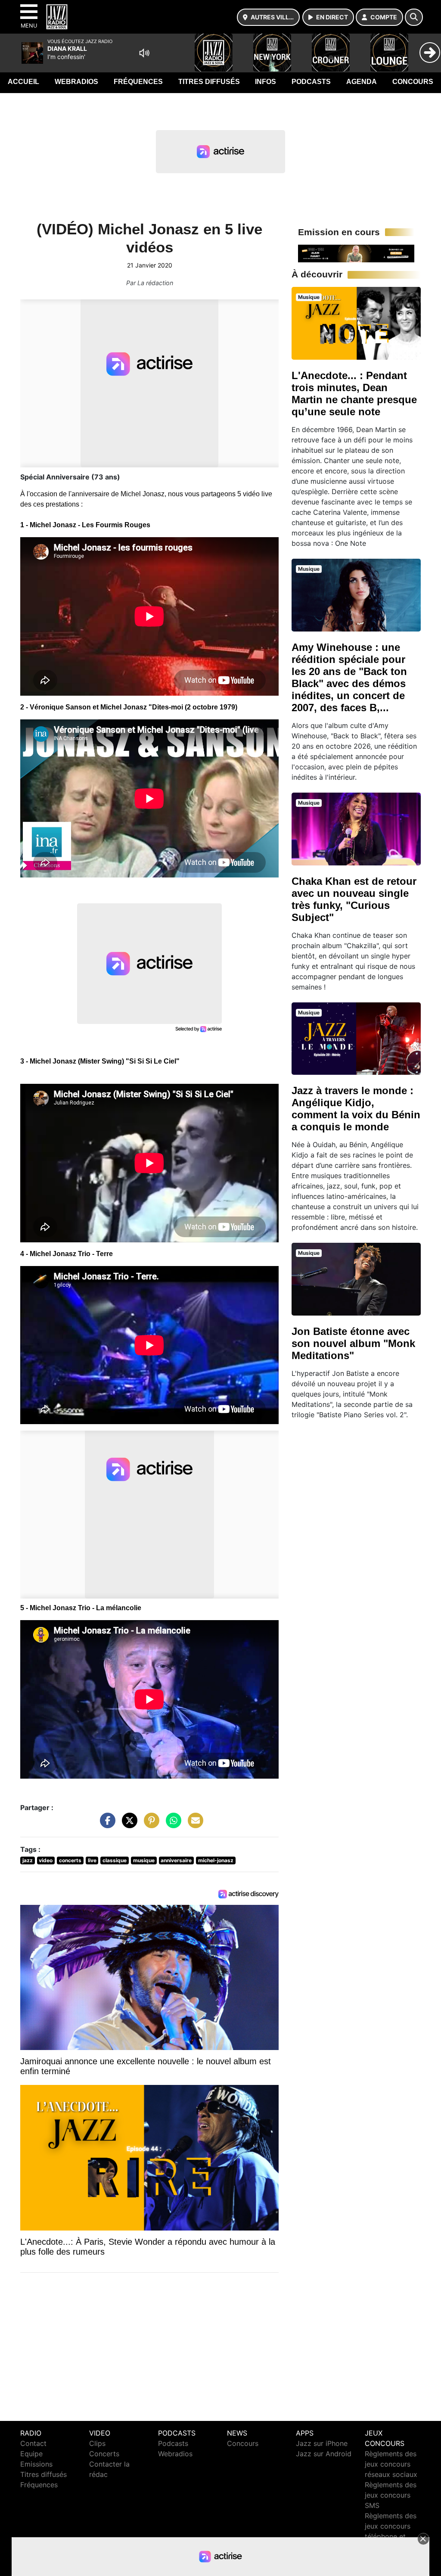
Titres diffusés (209, 82)
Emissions (36, 2464)
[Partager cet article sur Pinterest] (149, 1825)
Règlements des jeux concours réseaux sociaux (391, 2464)
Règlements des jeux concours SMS (391, 2495)
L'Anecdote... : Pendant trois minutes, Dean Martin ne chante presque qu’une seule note (354, 394)
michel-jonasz (216, 1860)
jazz (28, 1860)
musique (144, 1860)
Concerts (104, 2454)
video (46, 1860)
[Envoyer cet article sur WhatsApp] (171, 1825)
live (92, 1860)
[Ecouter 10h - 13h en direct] (356, 253)
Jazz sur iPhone (322, 2443)
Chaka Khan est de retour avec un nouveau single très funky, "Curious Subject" (354, 899)
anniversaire (176, 1860)
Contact (33, 2443)
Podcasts (311, 82)
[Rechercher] (414, 17)
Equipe (31, 2454)
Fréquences (138, 82)
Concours (413, 82)
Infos (266, 82)
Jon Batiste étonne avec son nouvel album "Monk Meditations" (353, 1343)
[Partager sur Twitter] (127, 1825)
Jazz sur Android (324, 2454)
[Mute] (144, 53)
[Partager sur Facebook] (106, 1825)
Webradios (76, 82)
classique (115, 1860)
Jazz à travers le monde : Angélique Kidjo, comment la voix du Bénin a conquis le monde (356, 1109)
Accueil (23, 82)
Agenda (362, 82)
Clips (97, 2443)
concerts (70, 1860)
